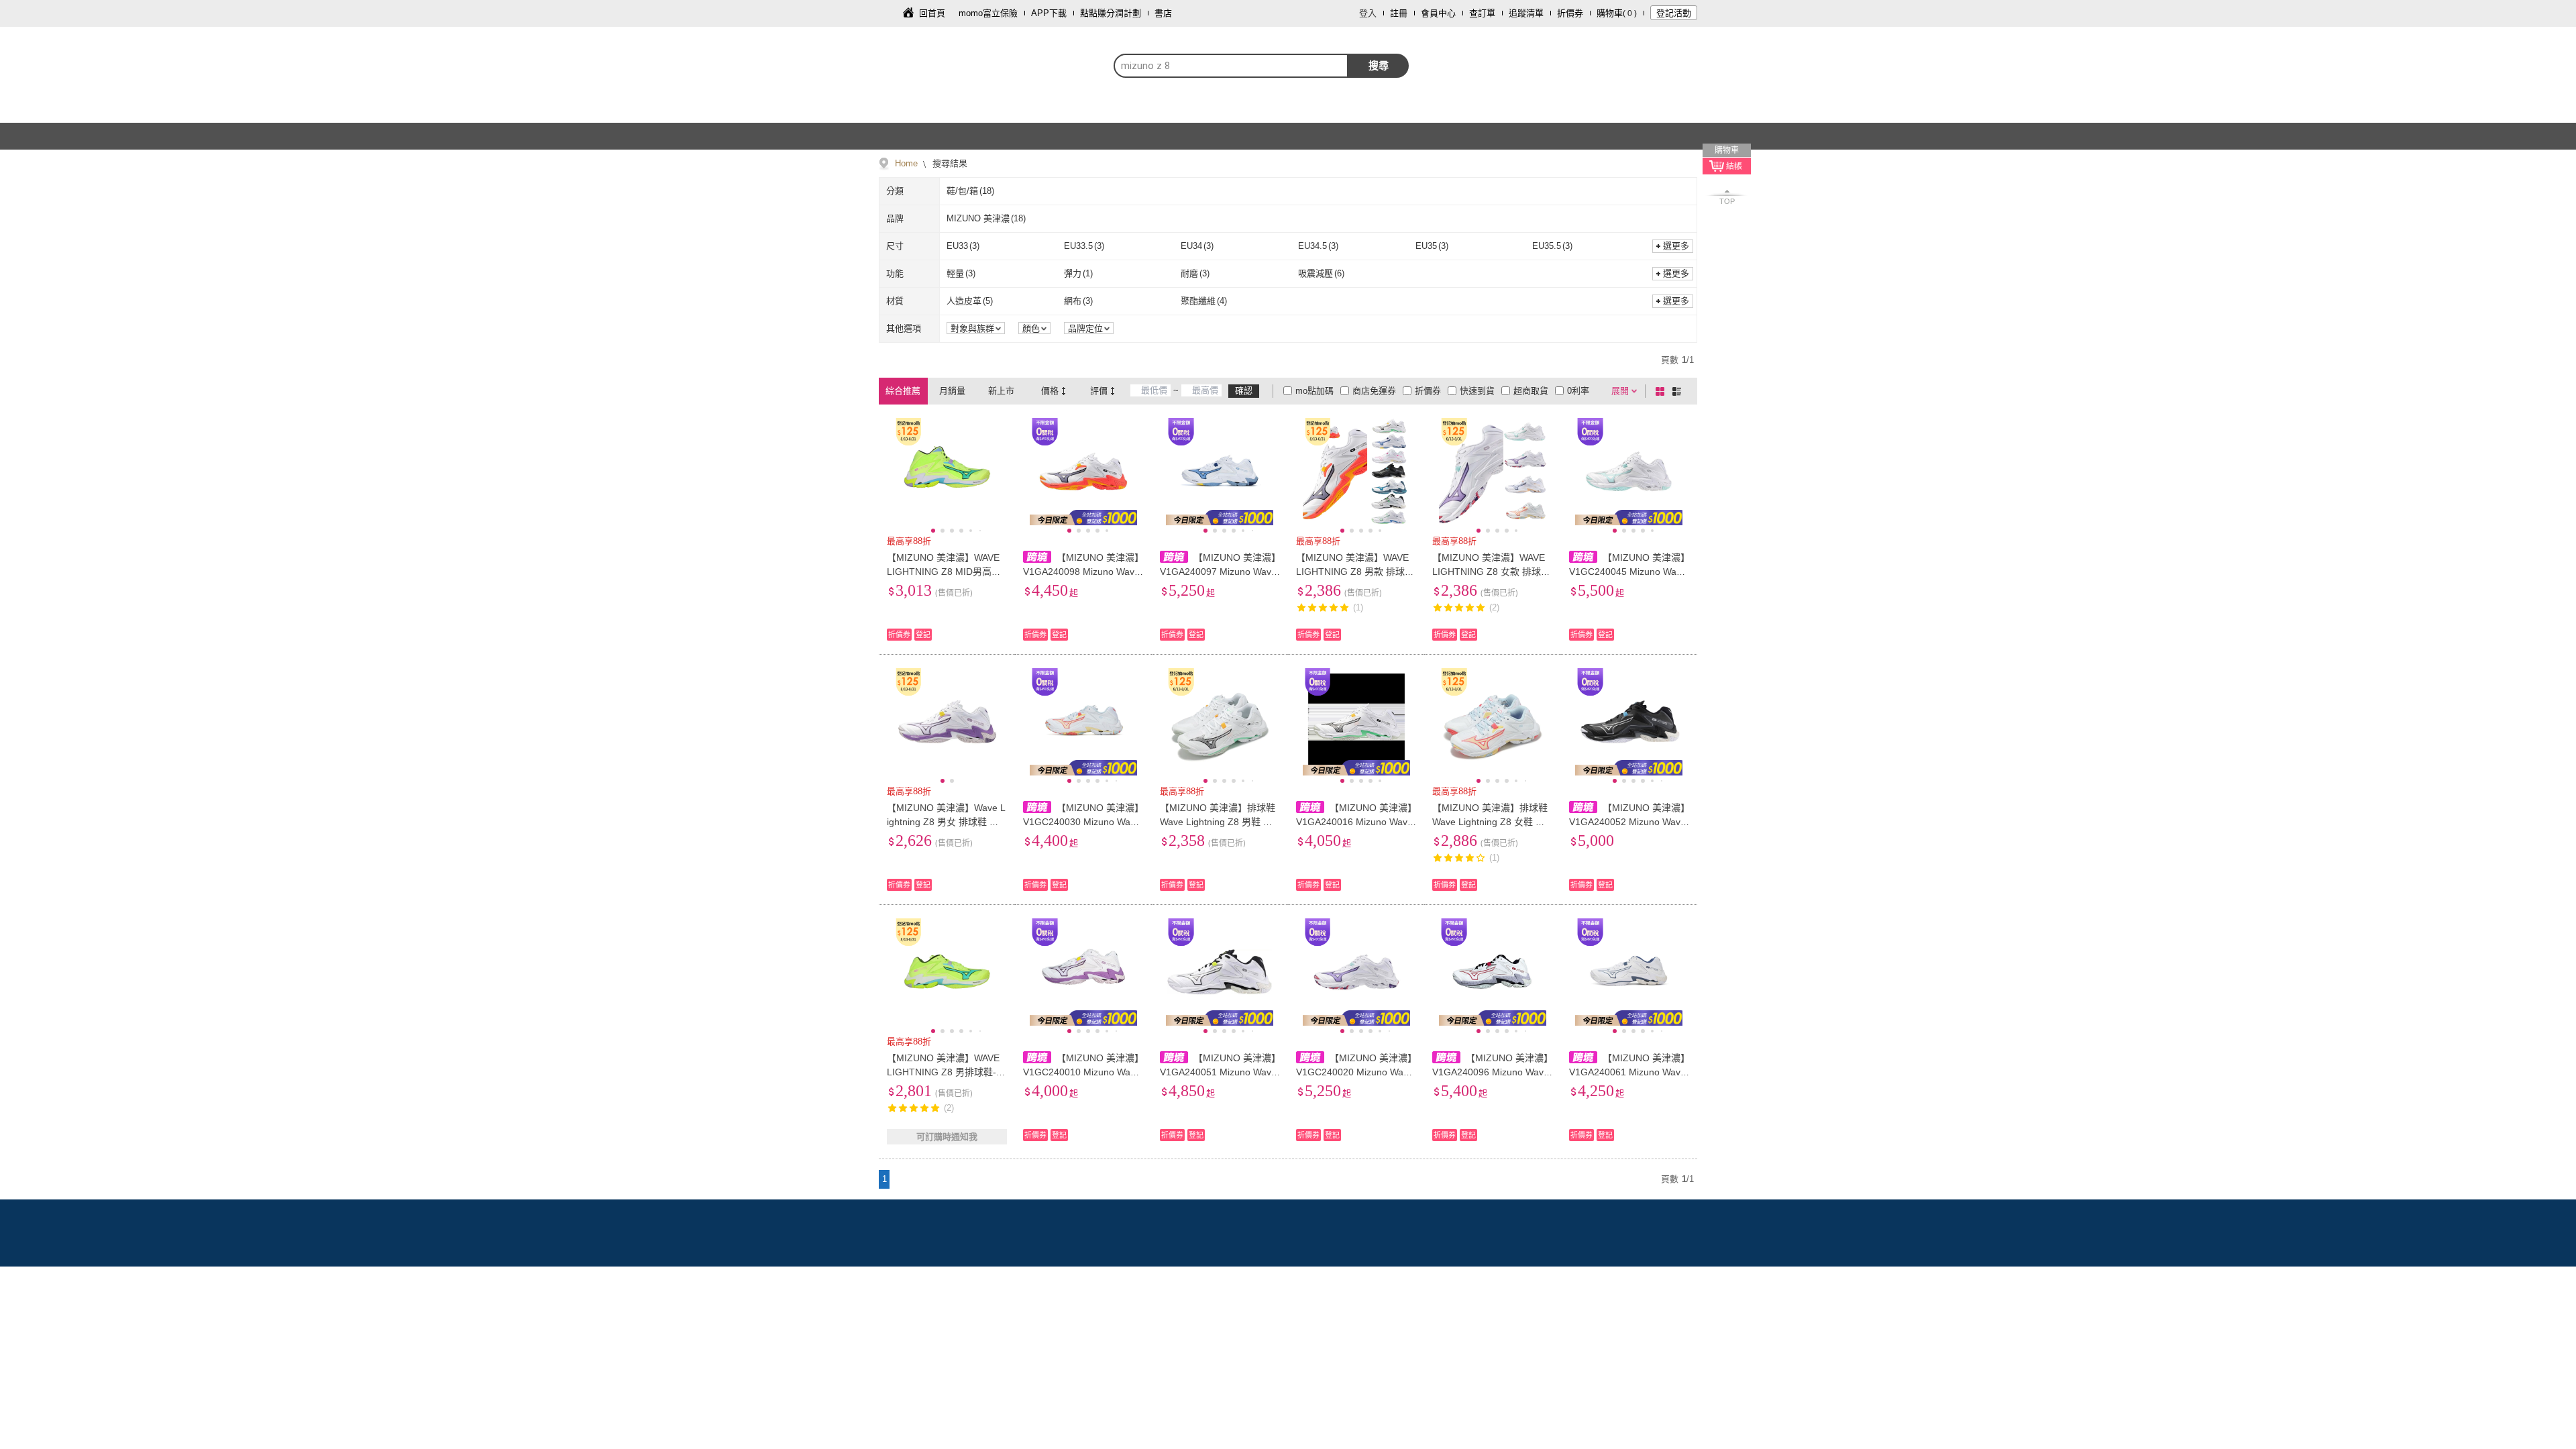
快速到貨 (1477, 391)
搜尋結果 (949, 163)
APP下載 (1049, 13)
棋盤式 (1662, 391)
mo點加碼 (1314, 391)
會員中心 (1438, 13)
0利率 (1578, 391)
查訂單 (1482, 13)
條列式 (1679, 391)
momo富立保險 (988, 13)
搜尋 (1379, 65)
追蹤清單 (1526, 13)
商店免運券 (1374, 391)
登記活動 (1674, 13)
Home (906, 163)
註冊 (1399, 13)
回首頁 (932, 13)
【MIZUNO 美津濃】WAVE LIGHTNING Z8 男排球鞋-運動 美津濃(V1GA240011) (946, 1072)
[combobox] (1231, 66)
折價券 (1570, 13)
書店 (1163, 13)
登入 (1368, 13)
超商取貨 (1531, 391)
